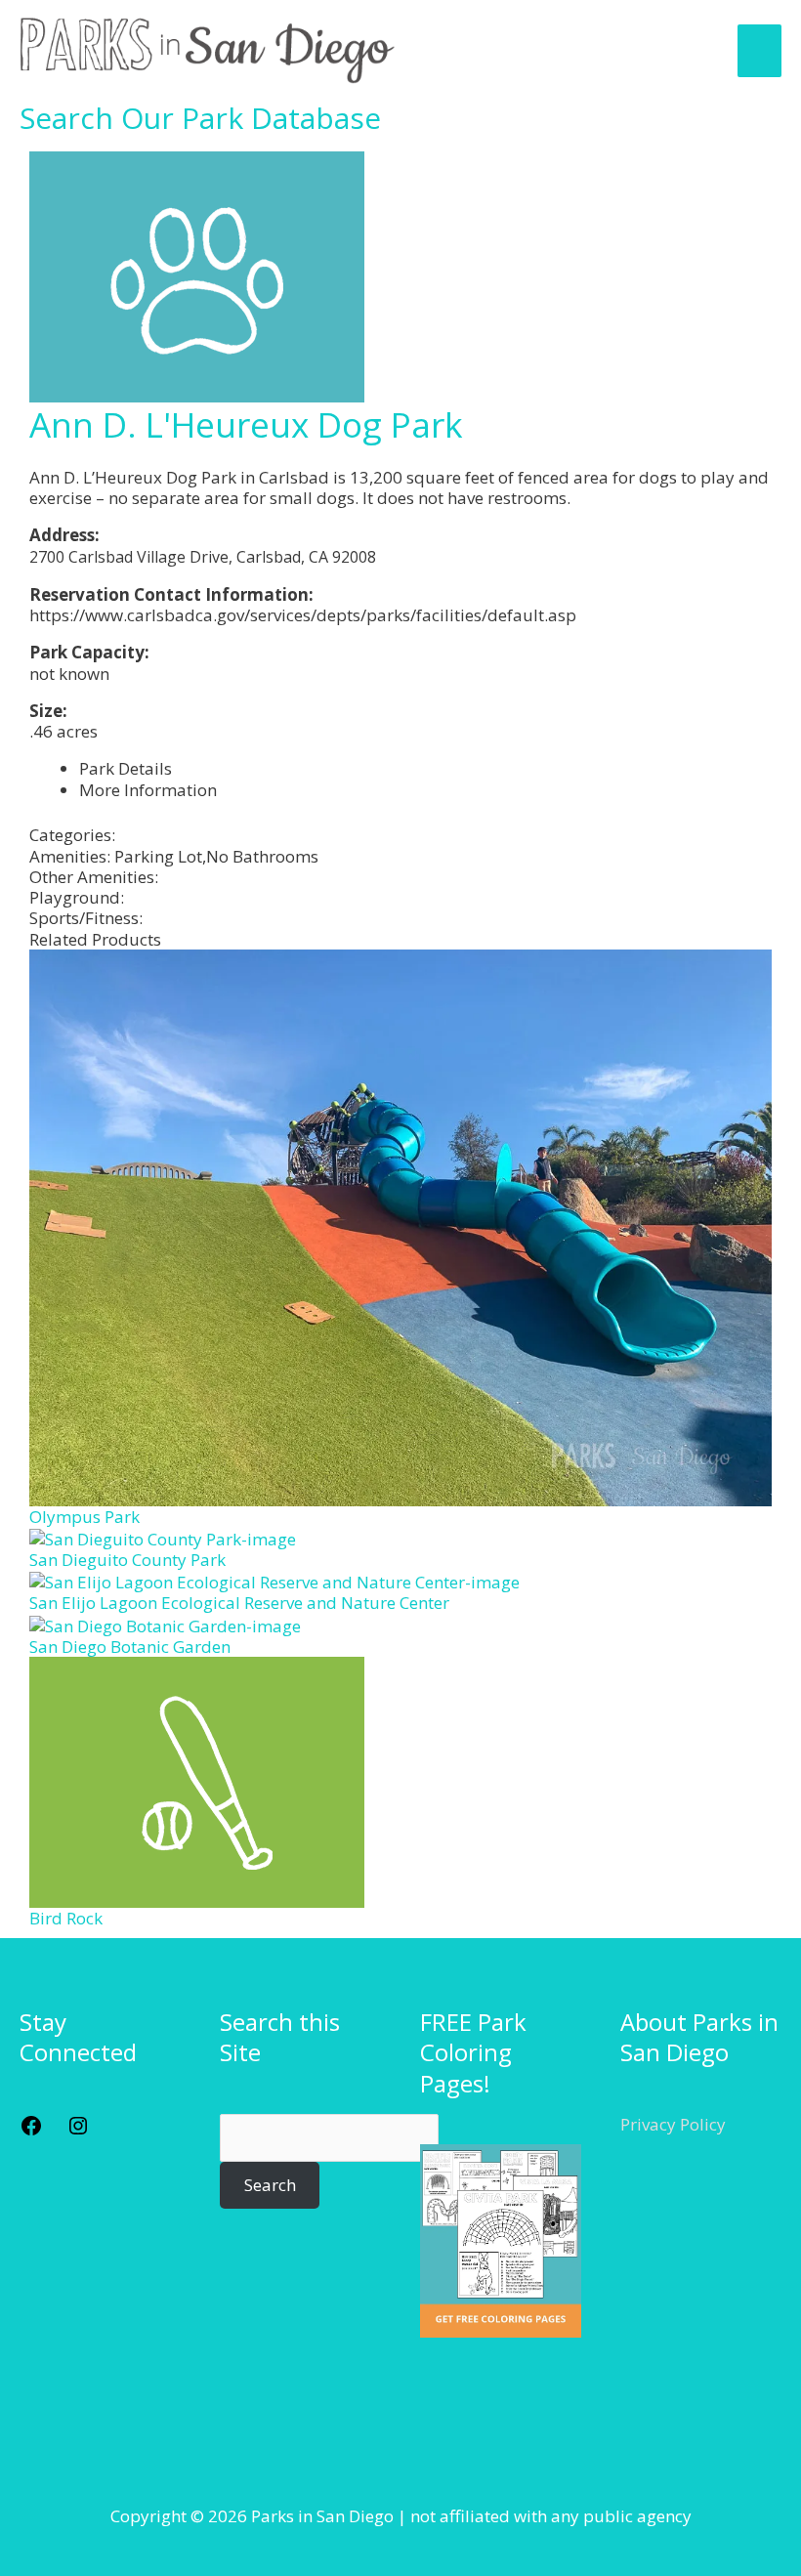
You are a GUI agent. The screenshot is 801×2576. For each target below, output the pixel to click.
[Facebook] (31, 2131)
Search (270, 2185)
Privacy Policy (673, 2124)
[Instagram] (78, 2131)
